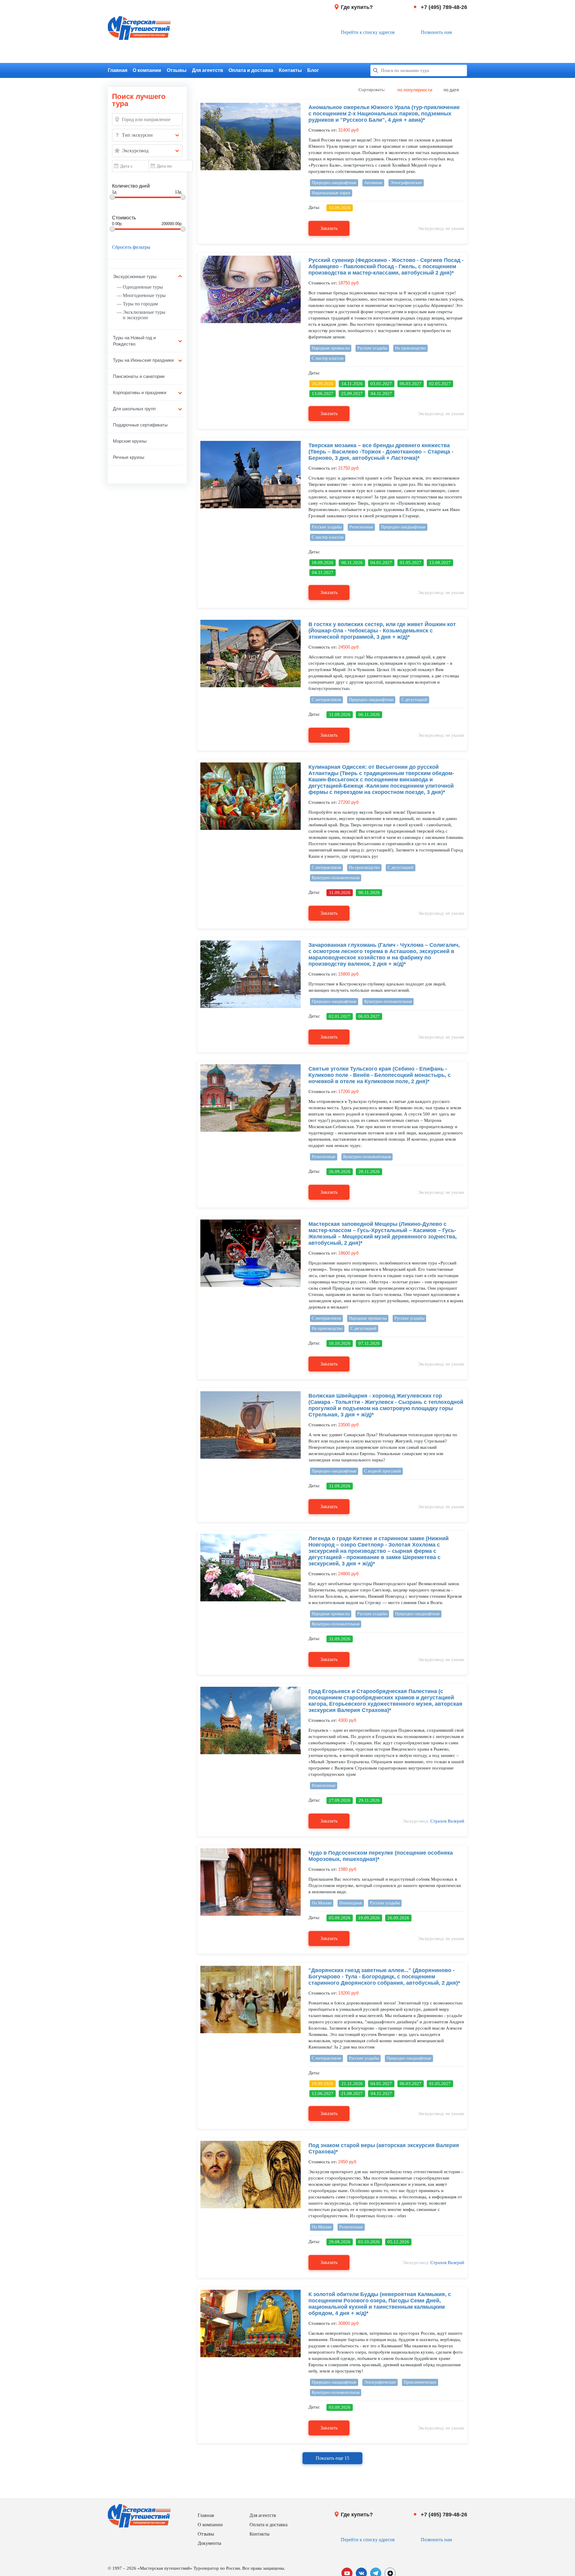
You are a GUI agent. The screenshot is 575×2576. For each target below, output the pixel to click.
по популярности (415, 90)
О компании (147, 70)
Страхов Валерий (447, 1821)
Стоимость (124, 218)
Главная (118, 70)
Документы (209, 2543)
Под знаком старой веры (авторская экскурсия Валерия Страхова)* (384, 2148)
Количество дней (131, 186)
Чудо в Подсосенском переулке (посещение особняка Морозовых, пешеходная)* (381, 1856)
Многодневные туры (144, 295)
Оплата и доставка (251, 70)
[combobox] (147, 135)
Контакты (290, 70)
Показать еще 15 (332, 2458)
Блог (313, 70)
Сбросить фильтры (131, 247)
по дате (451, 90)
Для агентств (208, 70)
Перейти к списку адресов (368, 32)
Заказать (329, 228)
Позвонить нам (436, 32)
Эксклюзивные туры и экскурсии (144, 315)
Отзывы (177, 70)
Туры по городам (140, 304)
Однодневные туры (143, 287)
